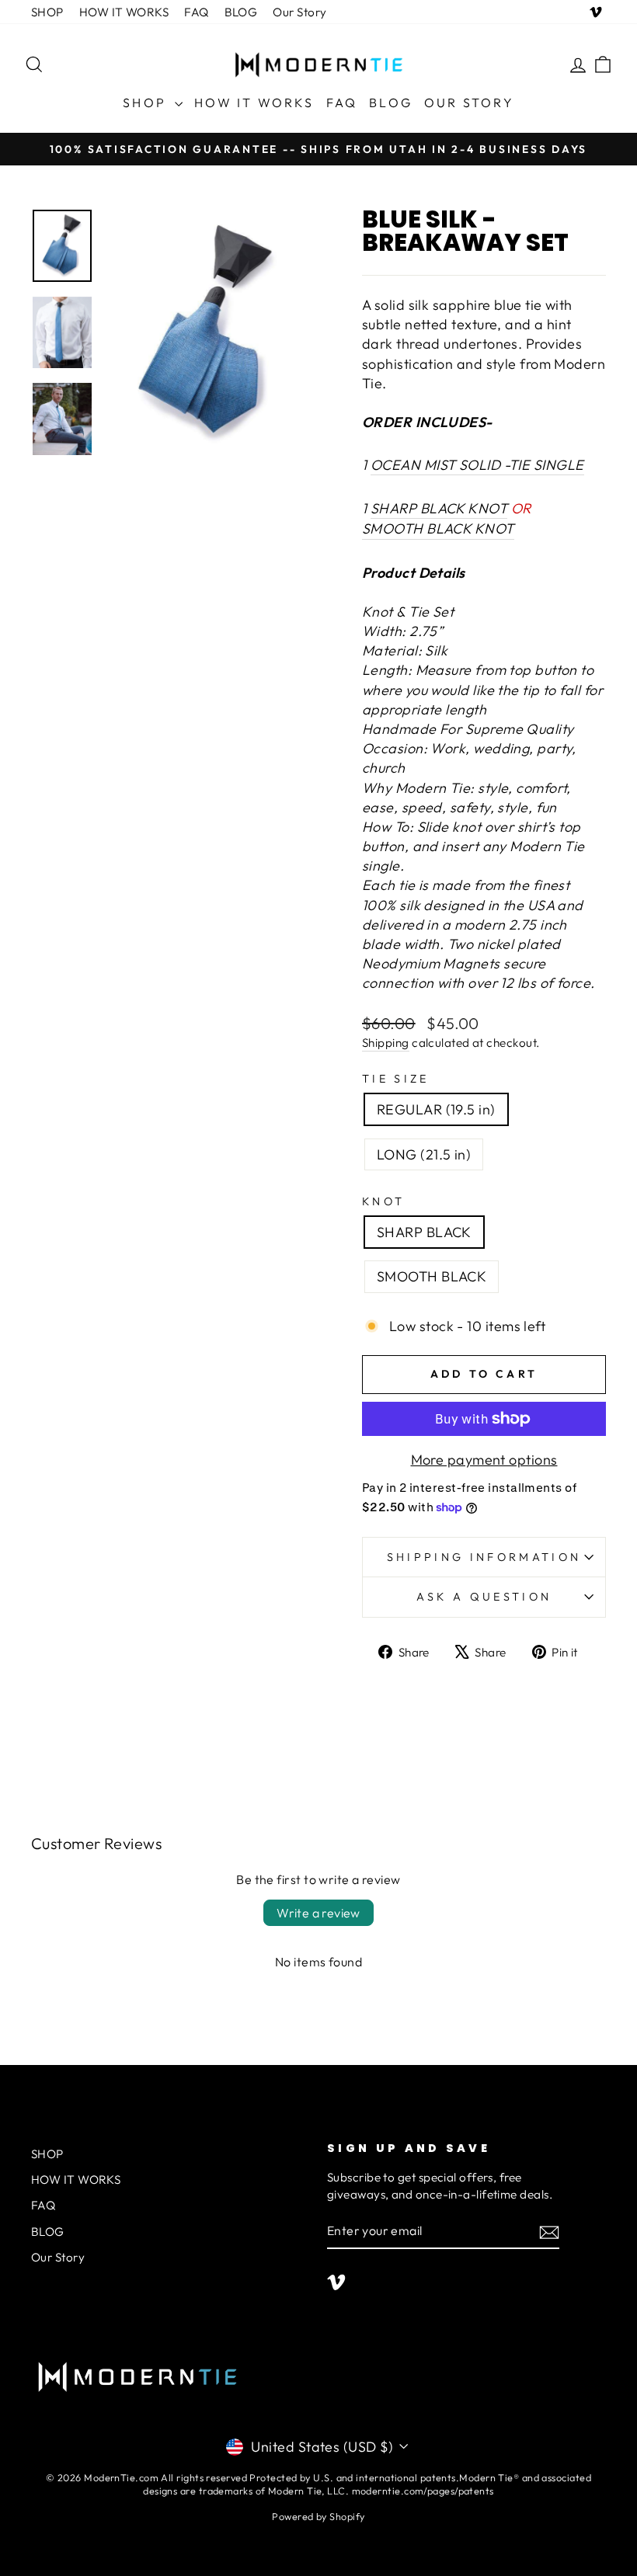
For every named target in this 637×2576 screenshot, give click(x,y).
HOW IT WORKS (124, 12)
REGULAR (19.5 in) (436, 1109)
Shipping (386, 1043)
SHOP (47, 12)
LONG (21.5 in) (424, 1154)
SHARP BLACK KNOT (439, 508)
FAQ (196, 12)
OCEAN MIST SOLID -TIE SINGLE (477, 465)
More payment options (484, 1460)
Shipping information (484, 1557)
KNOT (383, 1201)
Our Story (299, 12)
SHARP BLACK (424, 1232)
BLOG (241, 12)
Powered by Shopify (318, 2516)
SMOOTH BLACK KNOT (438, 528)
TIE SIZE (396, 1079)
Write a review (318, 1913)
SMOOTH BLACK (432, 1276)
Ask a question (484, 1597)
